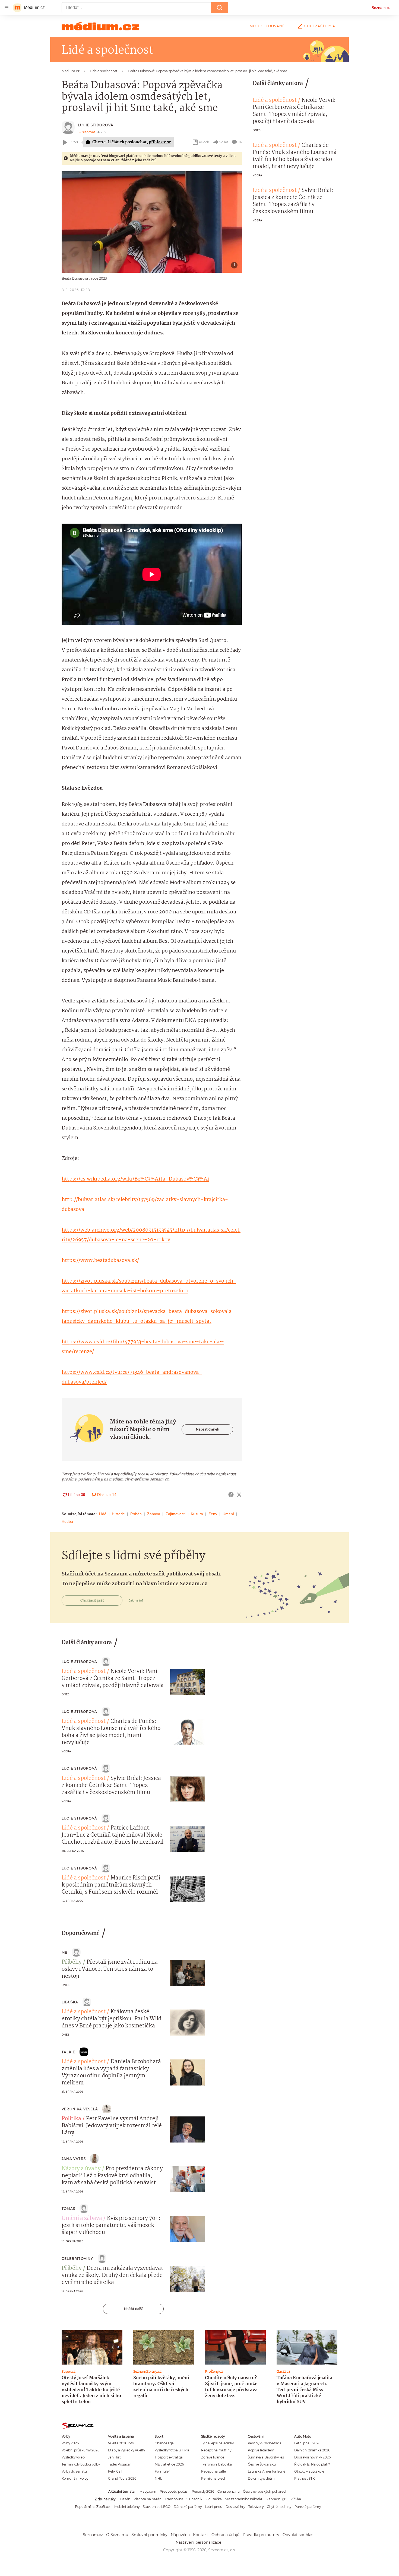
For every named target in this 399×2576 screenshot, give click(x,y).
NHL (158, 2478)
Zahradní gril (277, 2499)
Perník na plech (214, 2478)
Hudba (67, 1521)
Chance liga (164, 2443)
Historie (118, 1514)
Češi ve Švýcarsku (262, 2464)
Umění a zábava (82, 2219)
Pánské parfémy (308, 2507)
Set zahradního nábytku (244, 2499)
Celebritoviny (77, 2259)
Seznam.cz (381, 8)
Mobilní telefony (127, 2507)
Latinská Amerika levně (267, 2471)
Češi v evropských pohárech (265, 2491)
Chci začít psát (321, 26)
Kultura (197, 1514)
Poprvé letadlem (261, 2450)
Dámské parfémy (188, 2507)
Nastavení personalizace (198, 2542)
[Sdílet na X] (239, 1495)
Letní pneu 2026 (307, 2443)
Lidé (103, 1514)
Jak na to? (136, 1600)
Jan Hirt (114, 2457)
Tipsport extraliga (169, 2457)
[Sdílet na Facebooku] (231, 1495)
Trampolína (174, 2499)
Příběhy (72, 1962)
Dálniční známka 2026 (312, 2450)
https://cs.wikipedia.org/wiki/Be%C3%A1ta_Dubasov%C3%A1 (135, 1179)
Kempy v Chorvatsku (264, 2443)
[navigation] (7, 8)
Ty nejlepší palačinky (217, 2443)
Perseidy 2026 (203, 2491)
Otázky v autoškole (309, 2471)
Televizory (256, 2507)
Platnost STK (304, 2478)
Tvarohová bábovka (216, 2464)
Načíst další (133, 2309)
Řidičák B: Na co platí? (312, 2464)
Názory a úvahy (81, 2169)
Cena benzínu (229, 2491)
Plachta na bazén (148, 2499)
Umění (228, 1514)
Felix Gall (115, 2471)
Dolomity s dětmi (262, 2478)
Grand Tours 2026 (122, 2478)
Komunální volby (75, 2478)
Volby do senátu (74, 2471)
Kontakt (201, 2535)
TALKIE (68, 2052)
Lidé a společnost (275, 100)
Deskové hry (235, 2507)
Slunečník (194, 2499)
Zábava (154, 1514)
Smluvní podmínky (149, 2535)
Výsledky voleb (73, 2457)
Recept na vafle (213, 2471)
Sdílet (224, 142)
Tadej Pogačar (120, 2464)
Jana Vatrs (74, 2159)
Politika (71, 2119)
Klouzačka (214, 2499)
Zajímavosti (175, 1514)
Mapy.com (148, 2491)
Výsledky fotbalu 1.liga (172, 2450)
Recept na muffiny (216, 2450)
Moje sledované (267, 26)
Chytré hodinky (279, 2507)
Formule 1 (163, 2471)
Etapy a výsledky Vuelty (126, 2450)
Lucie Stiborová (96, 125)
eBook (204, 142)
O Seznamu (117, 2535)
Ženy (213, 1514)
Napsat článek (208, 1429)
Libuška (70, 2002)
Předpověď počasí (174, 2491)
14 (240, 142)
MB (65, 1952)
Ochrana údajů (225, 2535)
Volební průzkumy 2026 (80, 2450)
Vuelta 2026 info (121, 2443)
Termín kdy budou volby (81, 2464)
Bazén (125, 2499)
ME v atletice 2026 (169, 2464)
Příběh (136, 1514)
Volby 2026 (70, 2443)
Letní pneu (214, 2507)
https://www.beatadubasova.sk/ (100, 1261)
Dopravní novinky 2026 (312, 2457)
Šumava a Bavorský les (266, 2457)
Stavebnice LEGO (157, 2507)
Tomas (68, 2209)
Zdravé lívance (213, 2457)
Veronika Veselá (80, 2109)
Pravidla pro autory (261, 2535)
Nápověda (180, 2535)
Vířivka (296, 2499)
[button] (152, 222)
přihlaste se (160, 142)
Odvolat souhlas (298, 2535)
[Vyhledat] (220, 8)
